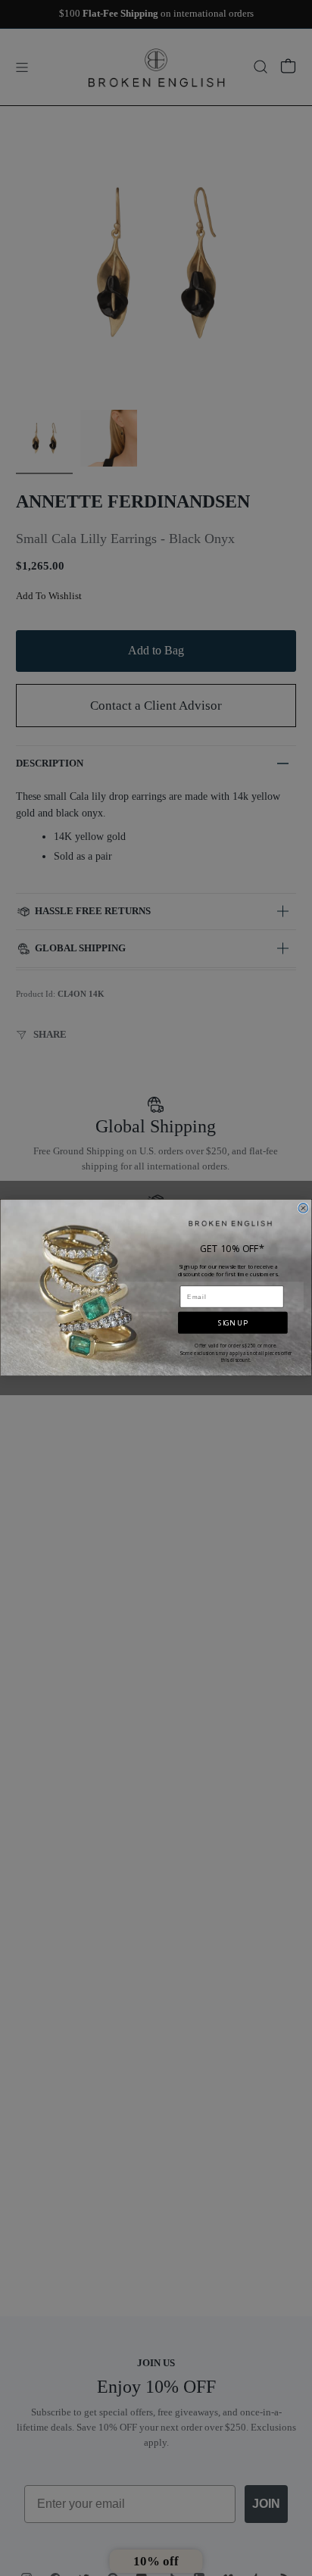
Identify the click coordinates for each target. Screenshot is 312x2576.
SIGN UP (232, 1323)
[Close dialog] (303, 1208)
